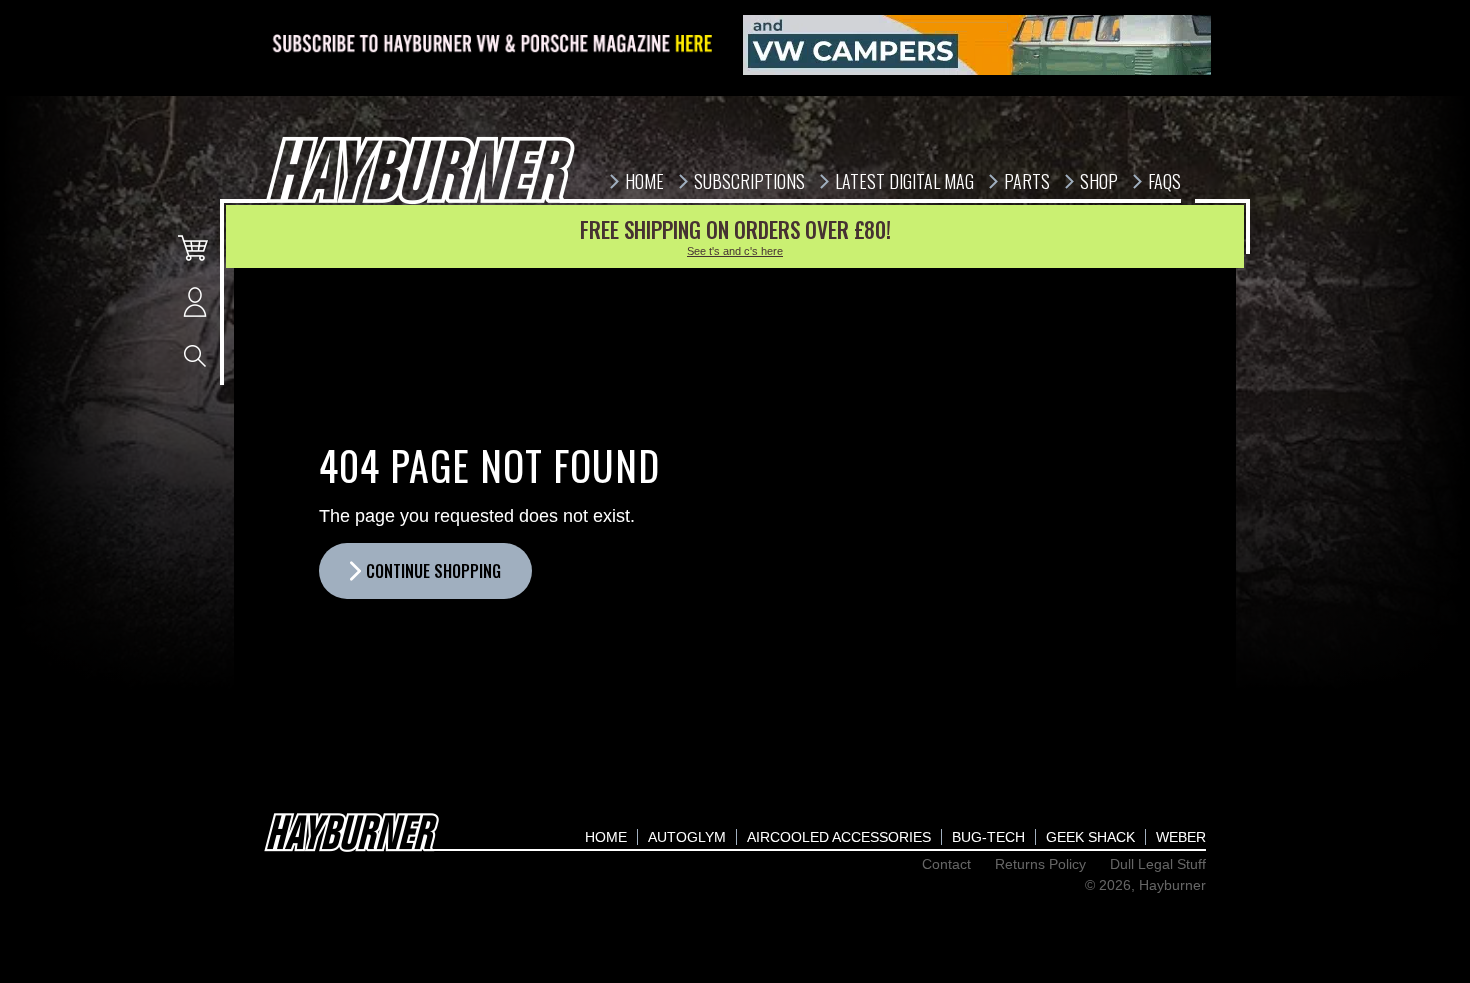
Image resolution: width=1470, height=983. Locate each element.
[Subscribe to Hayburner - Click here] (494, 45)
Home (606, 837)
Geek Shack (1090, 837)
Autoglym (687, 837)
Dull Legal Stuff (1158, 864)
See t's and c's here (735, 251)
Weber (1181, 837)
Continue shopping (433, 571)
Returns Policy (1040, 864)
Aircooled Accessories (839, 837)
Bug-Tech (988, 837)
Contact (946, 864)
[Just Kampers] (977, 45)
